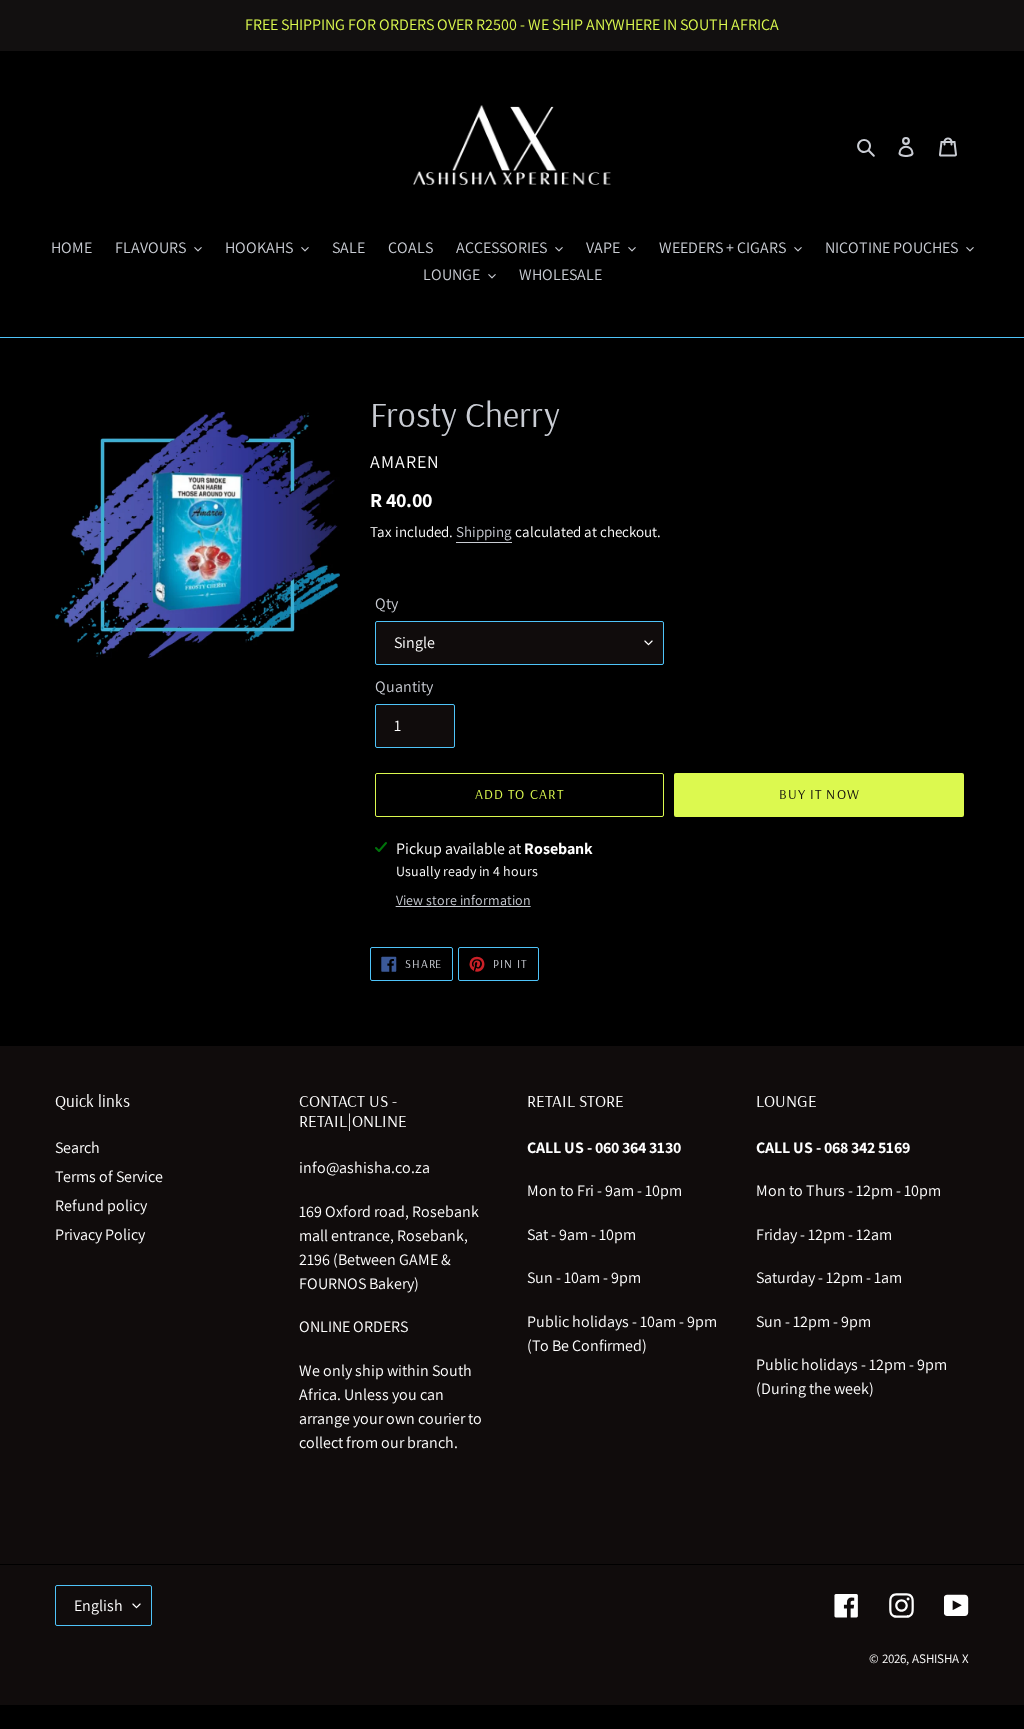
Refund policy (101, 1205)
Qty (386, 603)
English (98, 1605)
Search (77, 1147)
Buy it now (819, 794)
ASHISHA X (940, 1658)
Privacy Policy (100, 1234)
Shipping (484, 531)
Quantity (404, 686)
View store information (463, 900)
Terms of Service (109, 1176)
